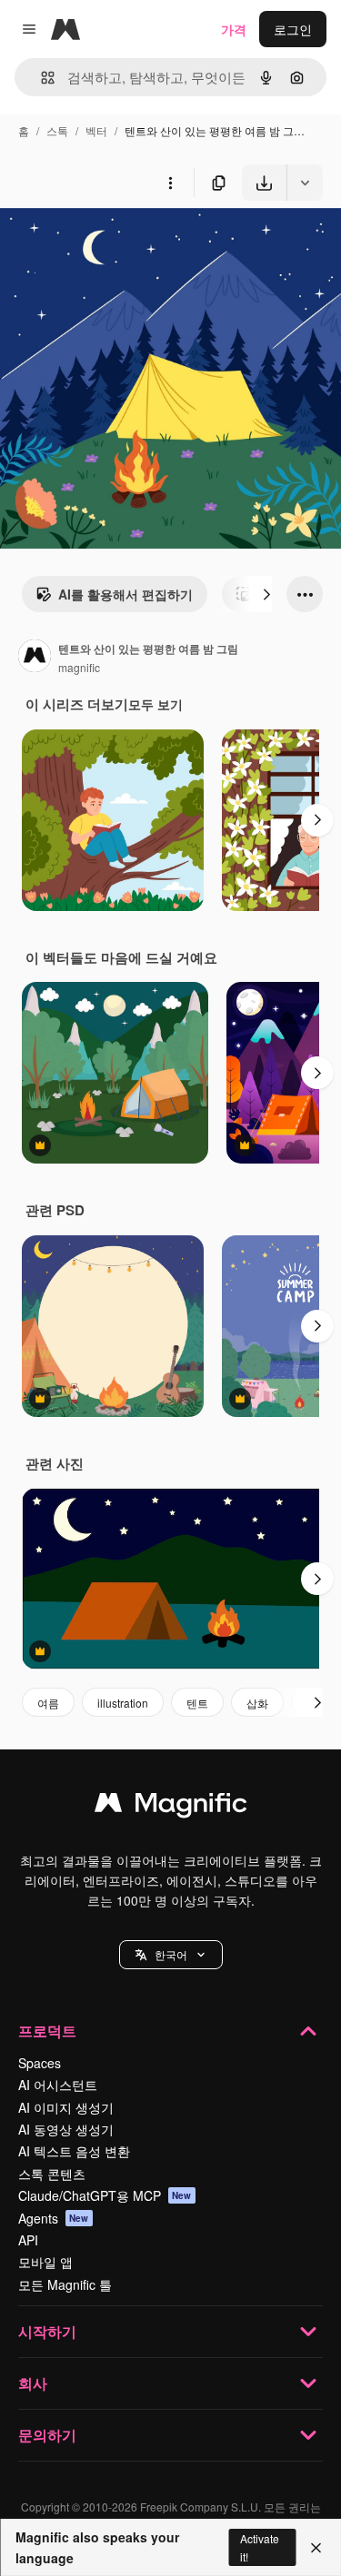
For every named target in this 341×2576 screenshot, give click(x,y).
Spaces (40, 2063)
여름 (48, 1703)
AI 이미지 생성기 (66, 2107)
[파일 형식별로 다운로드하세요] (305, 183)
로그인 (293, 29)
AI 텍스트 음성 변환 (74, 2151)
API (28, 2240)
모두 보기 (155, 704)
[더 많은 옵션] (170, 183)
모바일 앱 (45, 2262)
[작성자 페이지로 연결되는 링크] (35, 658)
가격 (234, 29)
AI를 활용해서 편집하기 (125, 594)
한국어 (171, 1954)
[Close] (316, 2548)
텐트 (197, 1703)
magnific (79, 667)
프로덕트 (47, 2031)
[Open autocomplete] (40, 78)
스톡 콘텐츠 (52, 2174)
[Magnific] (171, 1807)
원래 (105, 243)
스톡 (57, 130)
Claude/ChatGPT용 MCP (105, 2195)
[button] (171, 1955)
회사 (33, 2383)
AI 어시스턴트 (58, 2085)
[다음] (266, 594)
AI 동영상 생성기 (66, 2129)
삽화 (257, 1703)
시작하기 (47, 2331)
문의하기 (47, 2435)
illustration (123, 1703)
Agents (54, 2218)
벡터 (96, 130)
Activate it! (260, 2547)
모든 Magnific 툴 (65, 2284)
